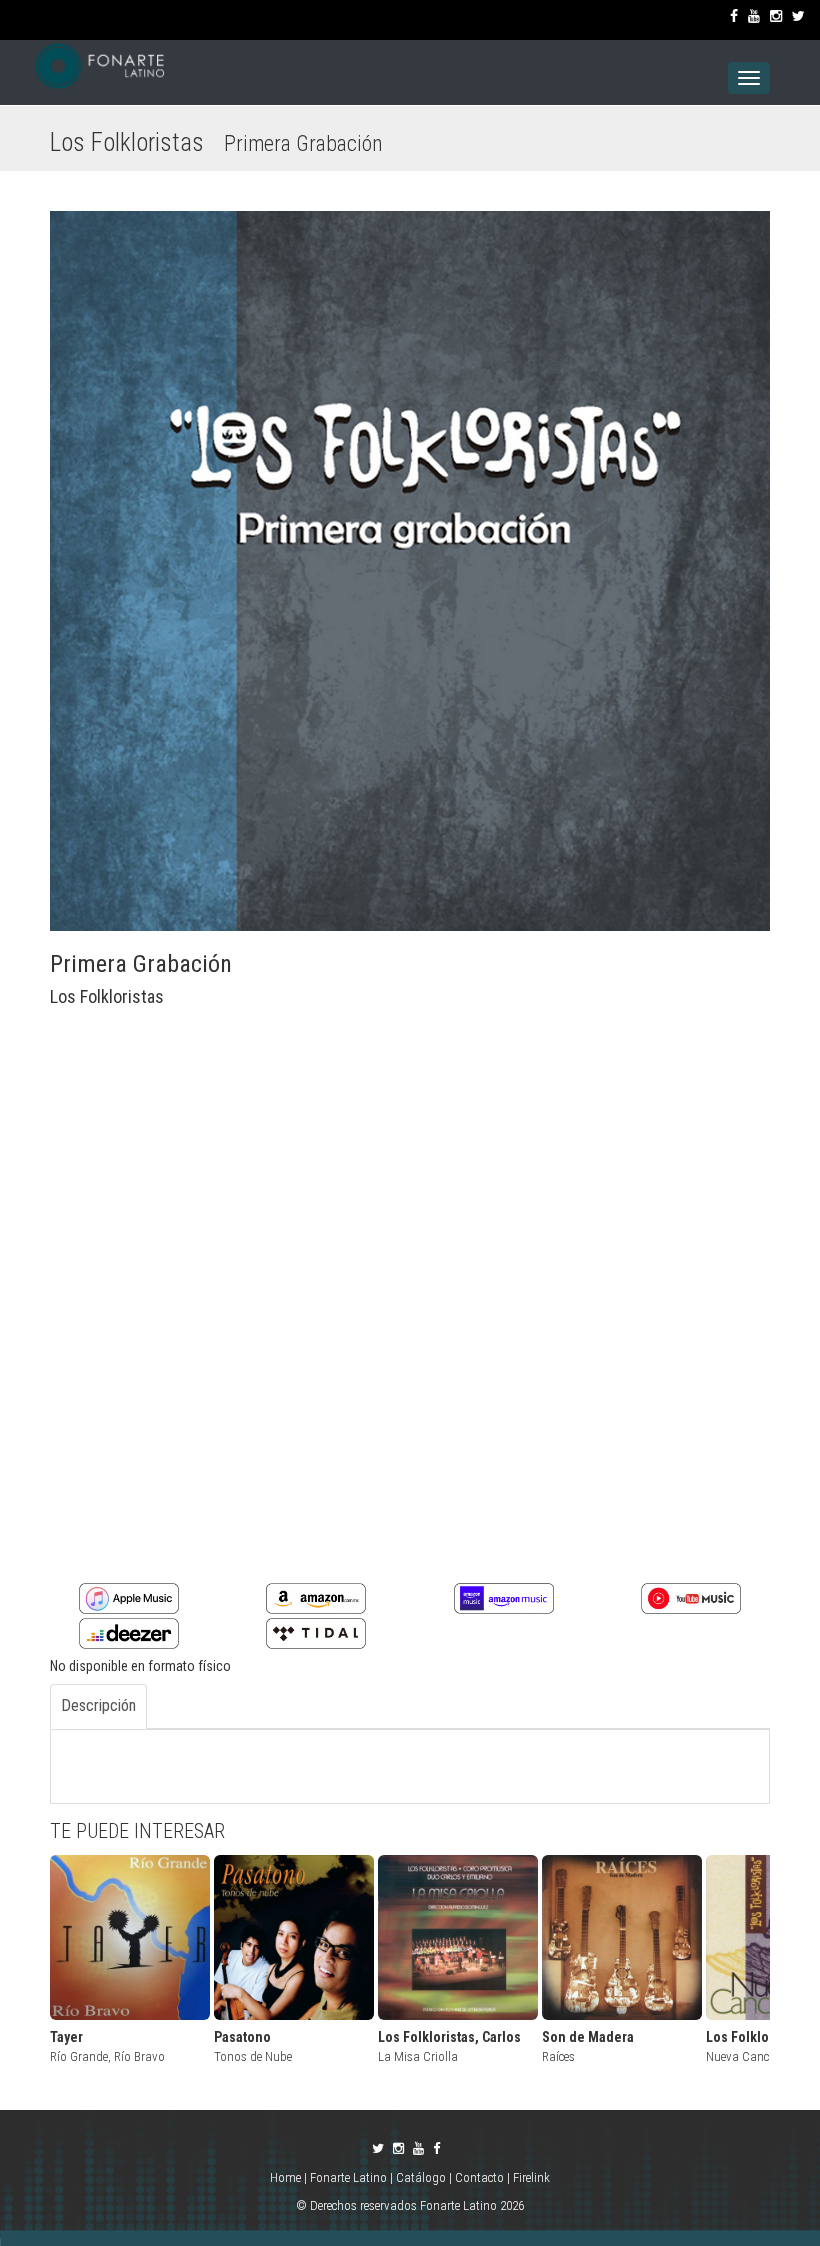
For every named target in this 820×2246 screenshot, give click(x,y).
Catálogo (421, 2177)
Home (287, 2177)
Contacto (479, 2177)
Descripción (98, 1705)
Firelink (531, 2177)
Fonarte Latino (348, 2177)
